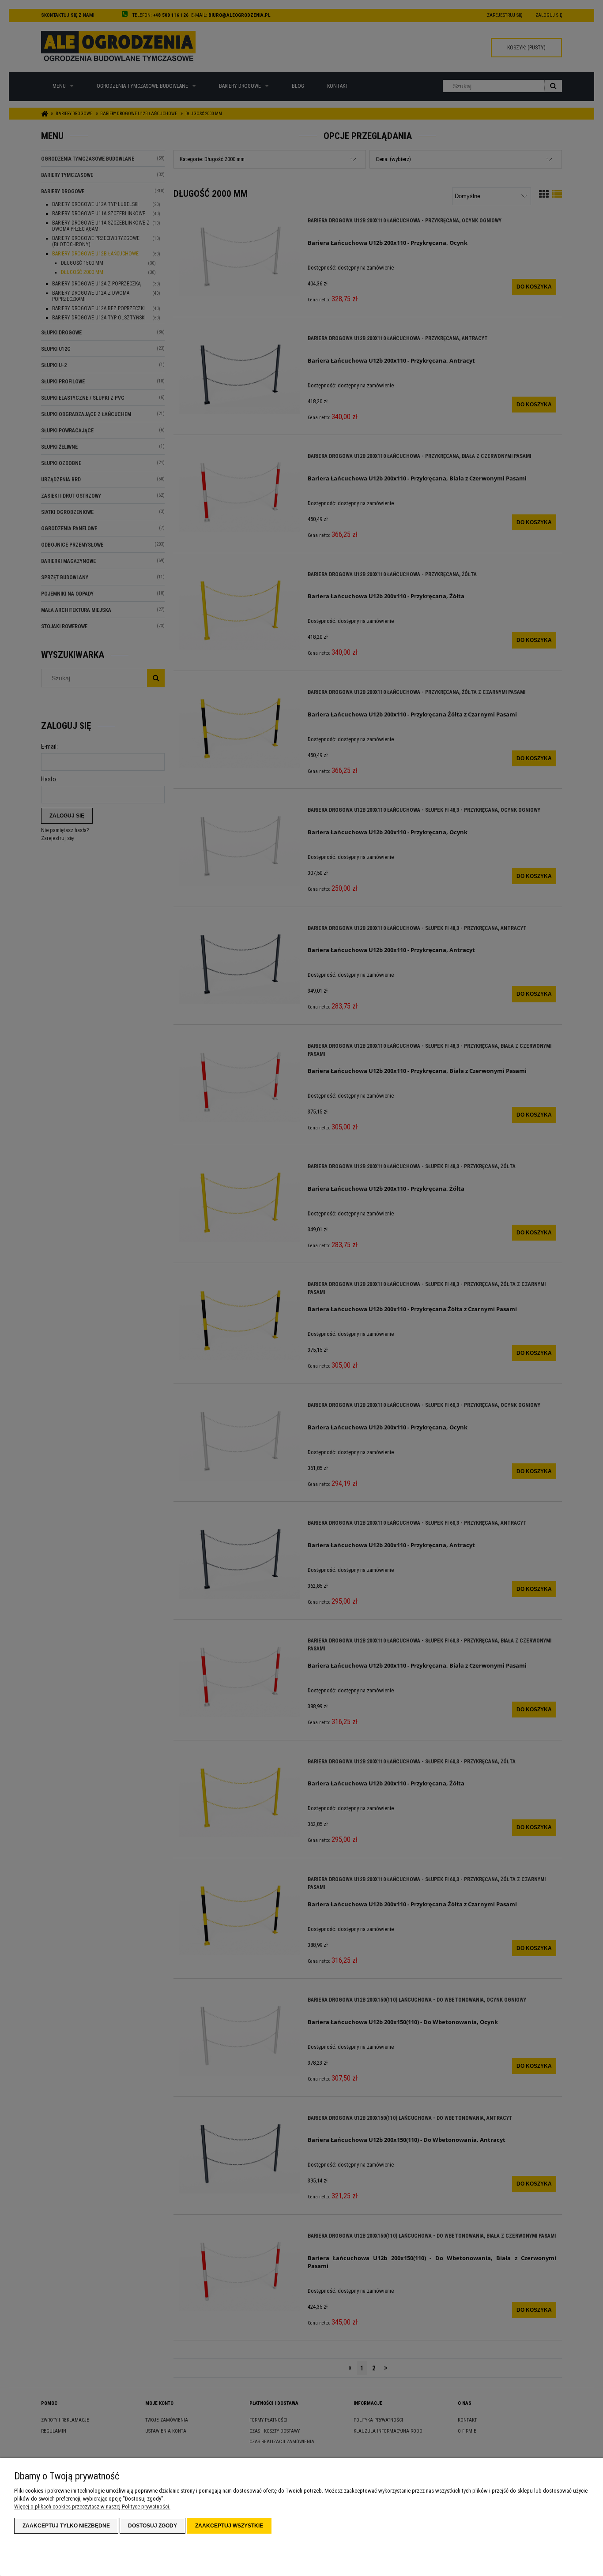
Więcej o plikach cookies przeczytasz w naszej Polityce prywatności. (92, 2507)
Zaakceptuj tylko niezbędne (66, 2526)
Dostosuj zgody (153, 2526)
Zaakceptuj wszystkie (229, 2526)
